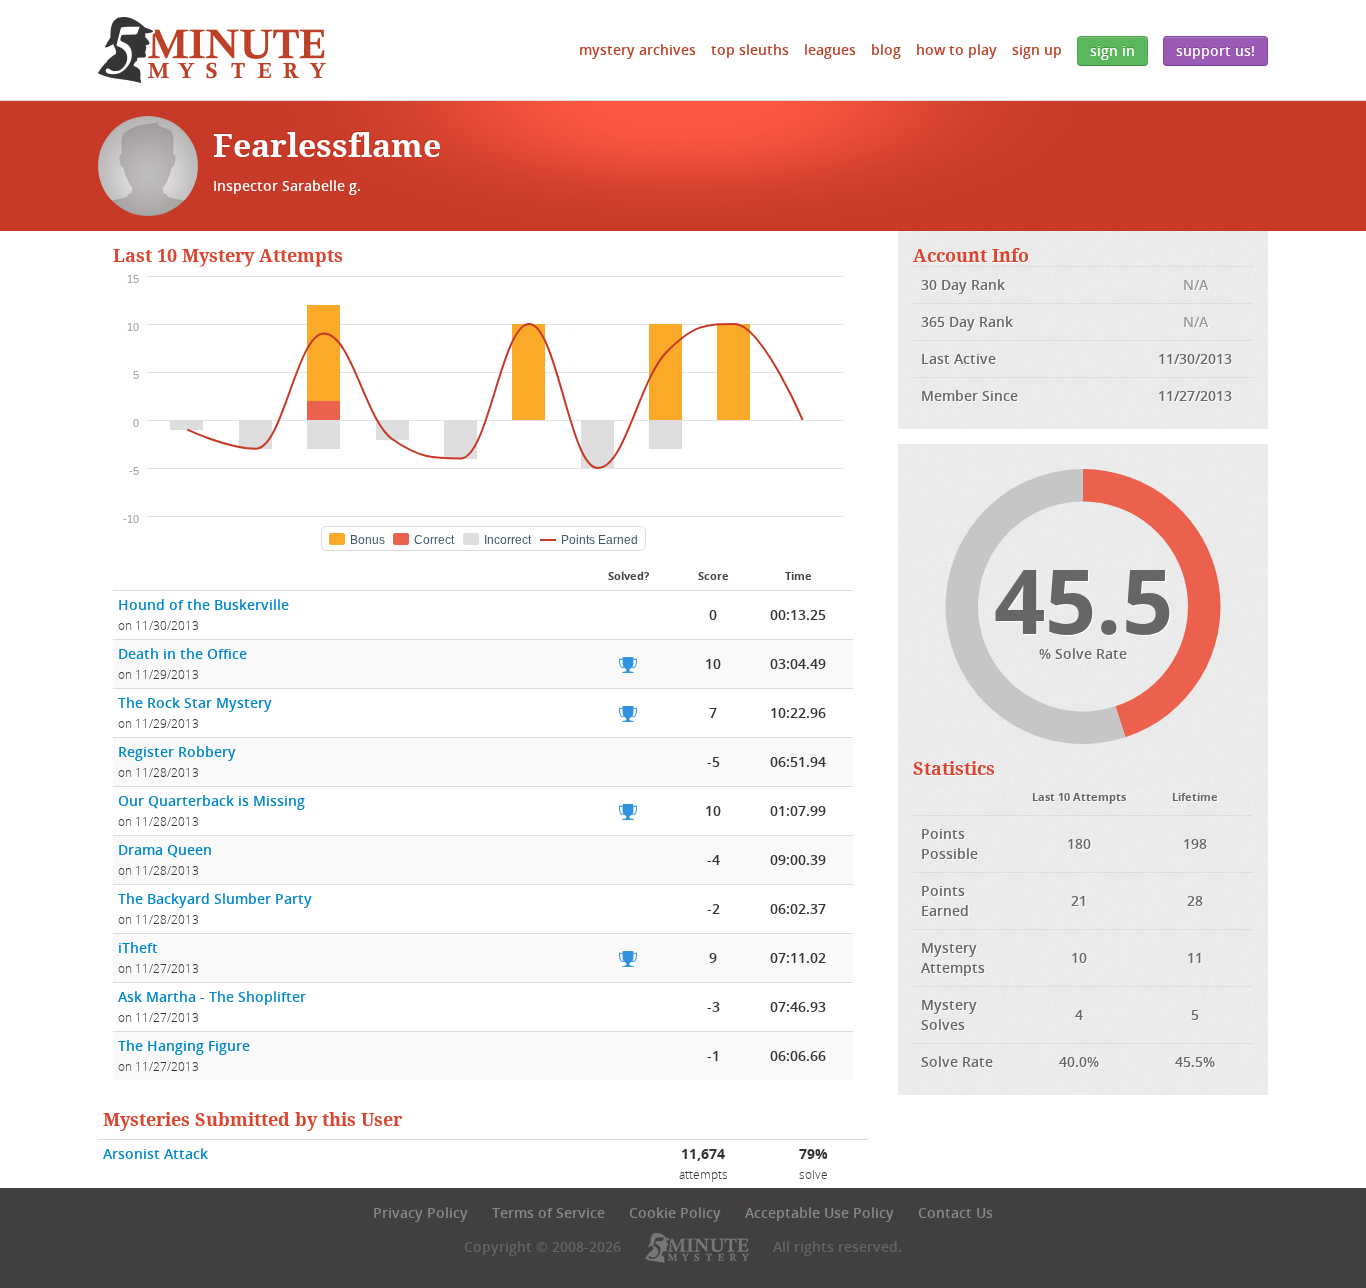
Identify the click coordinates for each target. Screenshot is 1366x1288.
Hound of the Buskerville (203, 604)
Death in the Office (182, 653)
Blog (886, 49)
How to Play (956, 49)
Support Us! (1215, 50)
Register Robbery (177, 751)
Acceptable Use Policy (819, 1212)
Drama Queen (165, 849)
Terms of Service (548, 1212)
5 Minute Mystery (212, 50)
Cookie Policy (675, 1212)
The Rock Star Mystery (195, 702)
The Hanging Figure (184, 1045)
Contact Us (955, 1212)
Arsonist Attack (155, 1153)
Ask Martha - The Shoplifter (212, 996)
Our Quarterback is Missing (211, 800)
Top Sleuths (750, 49)
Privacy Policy (420, 1212)
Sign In (1112, 50)
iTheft (138, 947)
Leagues (830, 49)
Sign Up (1037, 49)
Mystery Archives (637, 49)
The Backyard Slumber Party (215, 898)
